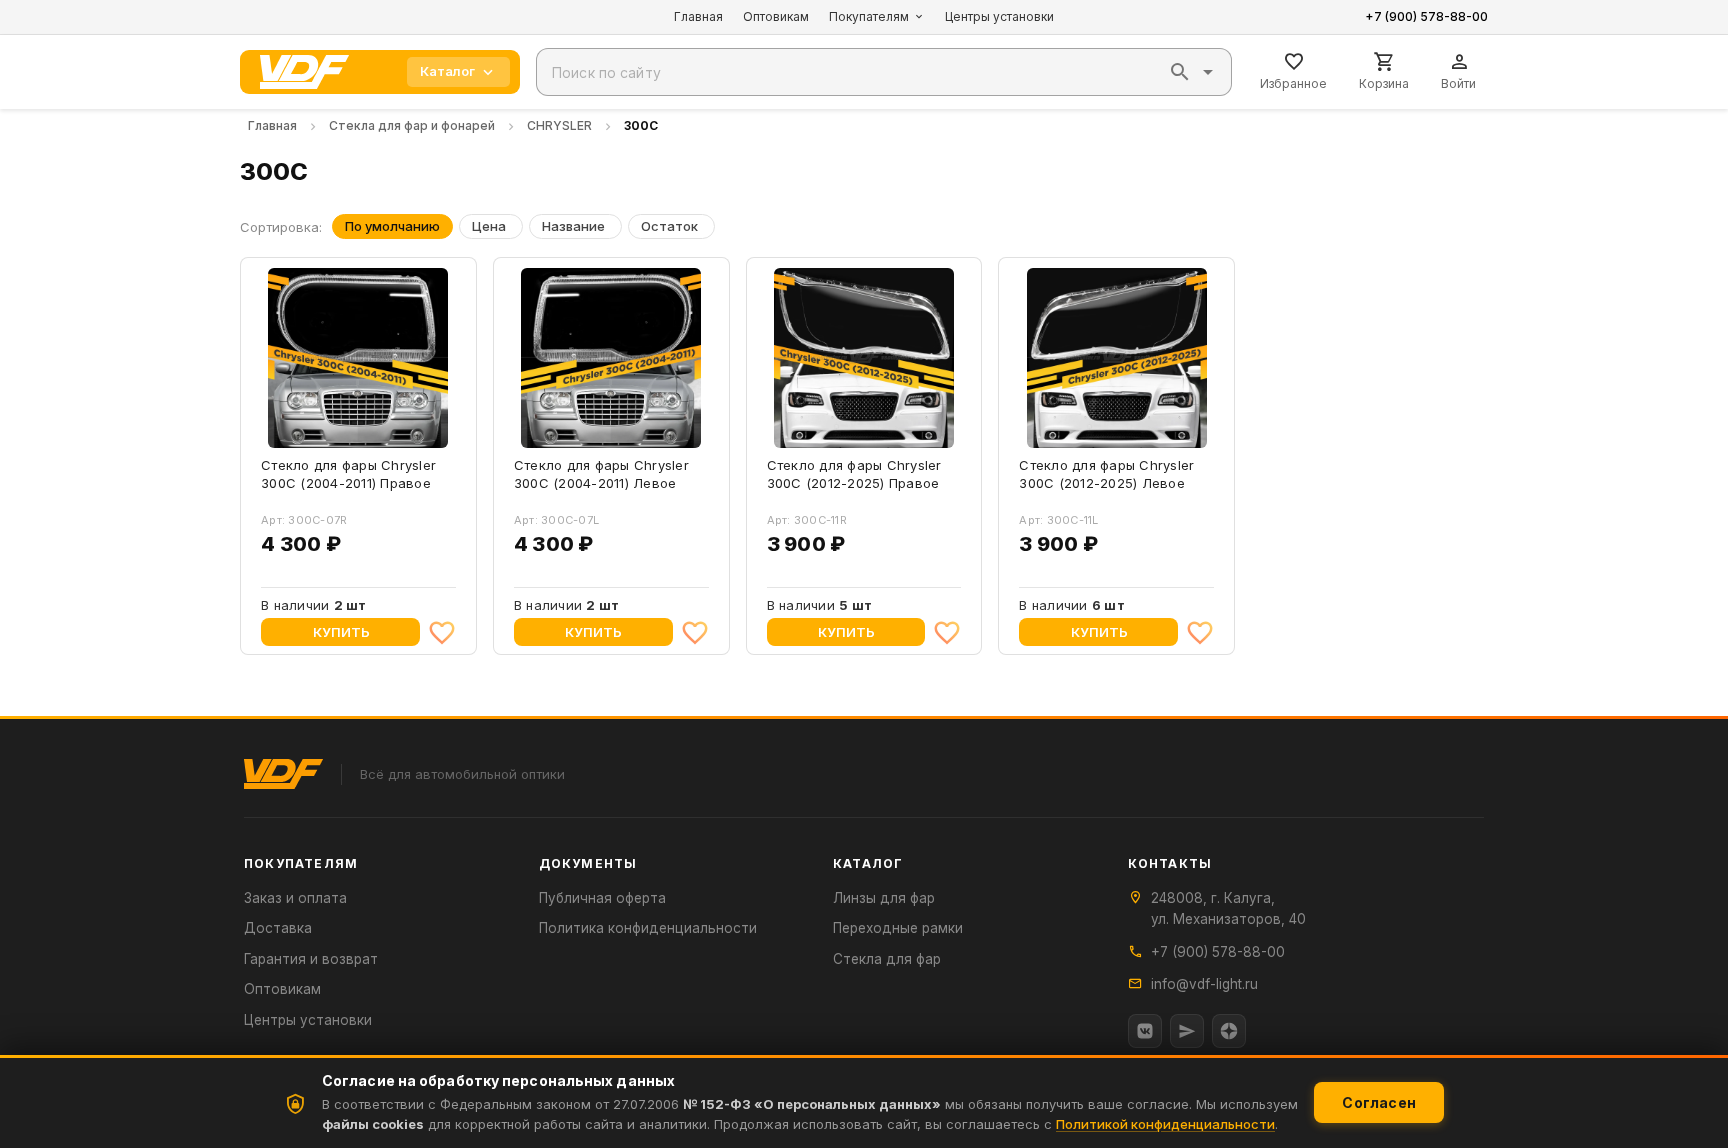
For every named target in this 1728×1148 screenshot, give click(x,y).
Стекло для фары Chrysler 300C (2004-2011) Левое (601, 474)
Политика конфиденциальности (648, 928)
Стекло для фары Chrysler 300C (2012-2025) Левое (1106, 474)
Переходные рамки (898, 928)
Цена (489, 226)
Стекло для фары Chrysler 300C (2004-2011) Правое (348, 474)
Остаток (669, 226)
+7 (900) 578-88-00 (1426, 16)
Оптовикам (776, 16)
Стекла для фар (887, 959)
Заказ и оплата (295, 898)
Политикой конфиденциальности (1165, 1124)
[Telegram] (1187, 1031)
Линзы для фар (884, 898)
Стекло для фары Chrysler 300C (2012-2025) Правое (854, 474)
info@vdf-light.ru (1204, 984)
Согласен (1379, 1102)
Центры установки (999, 16)
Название (573, 226)
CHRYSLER (559, 125)
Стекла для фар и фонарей (412, 125)
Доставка (278, 928)
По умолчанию (392, 226)
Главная (698, 16)
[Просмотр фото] (423, 427)
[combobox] (884, 72)
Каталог (447, 71)
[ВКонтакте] (1145, 1031)
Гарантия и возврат (311, 959)
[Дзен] (1229, 1031)
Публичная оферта (602, 898)
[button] (1180, 72)
